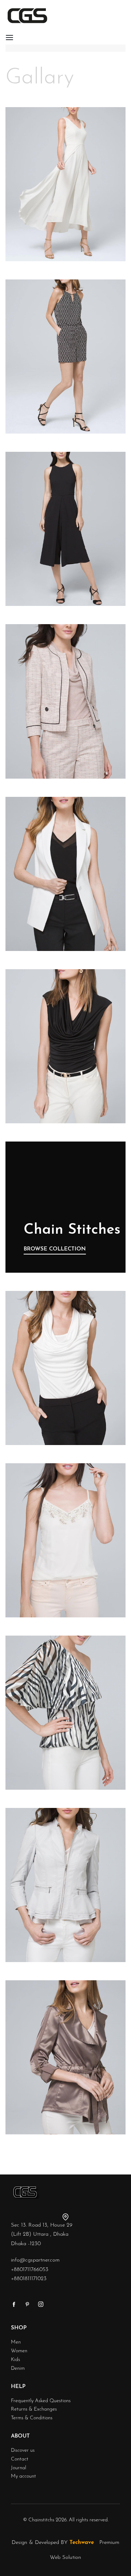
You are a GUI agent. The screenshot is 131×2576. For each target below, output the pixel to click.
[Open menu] (9, 38)
